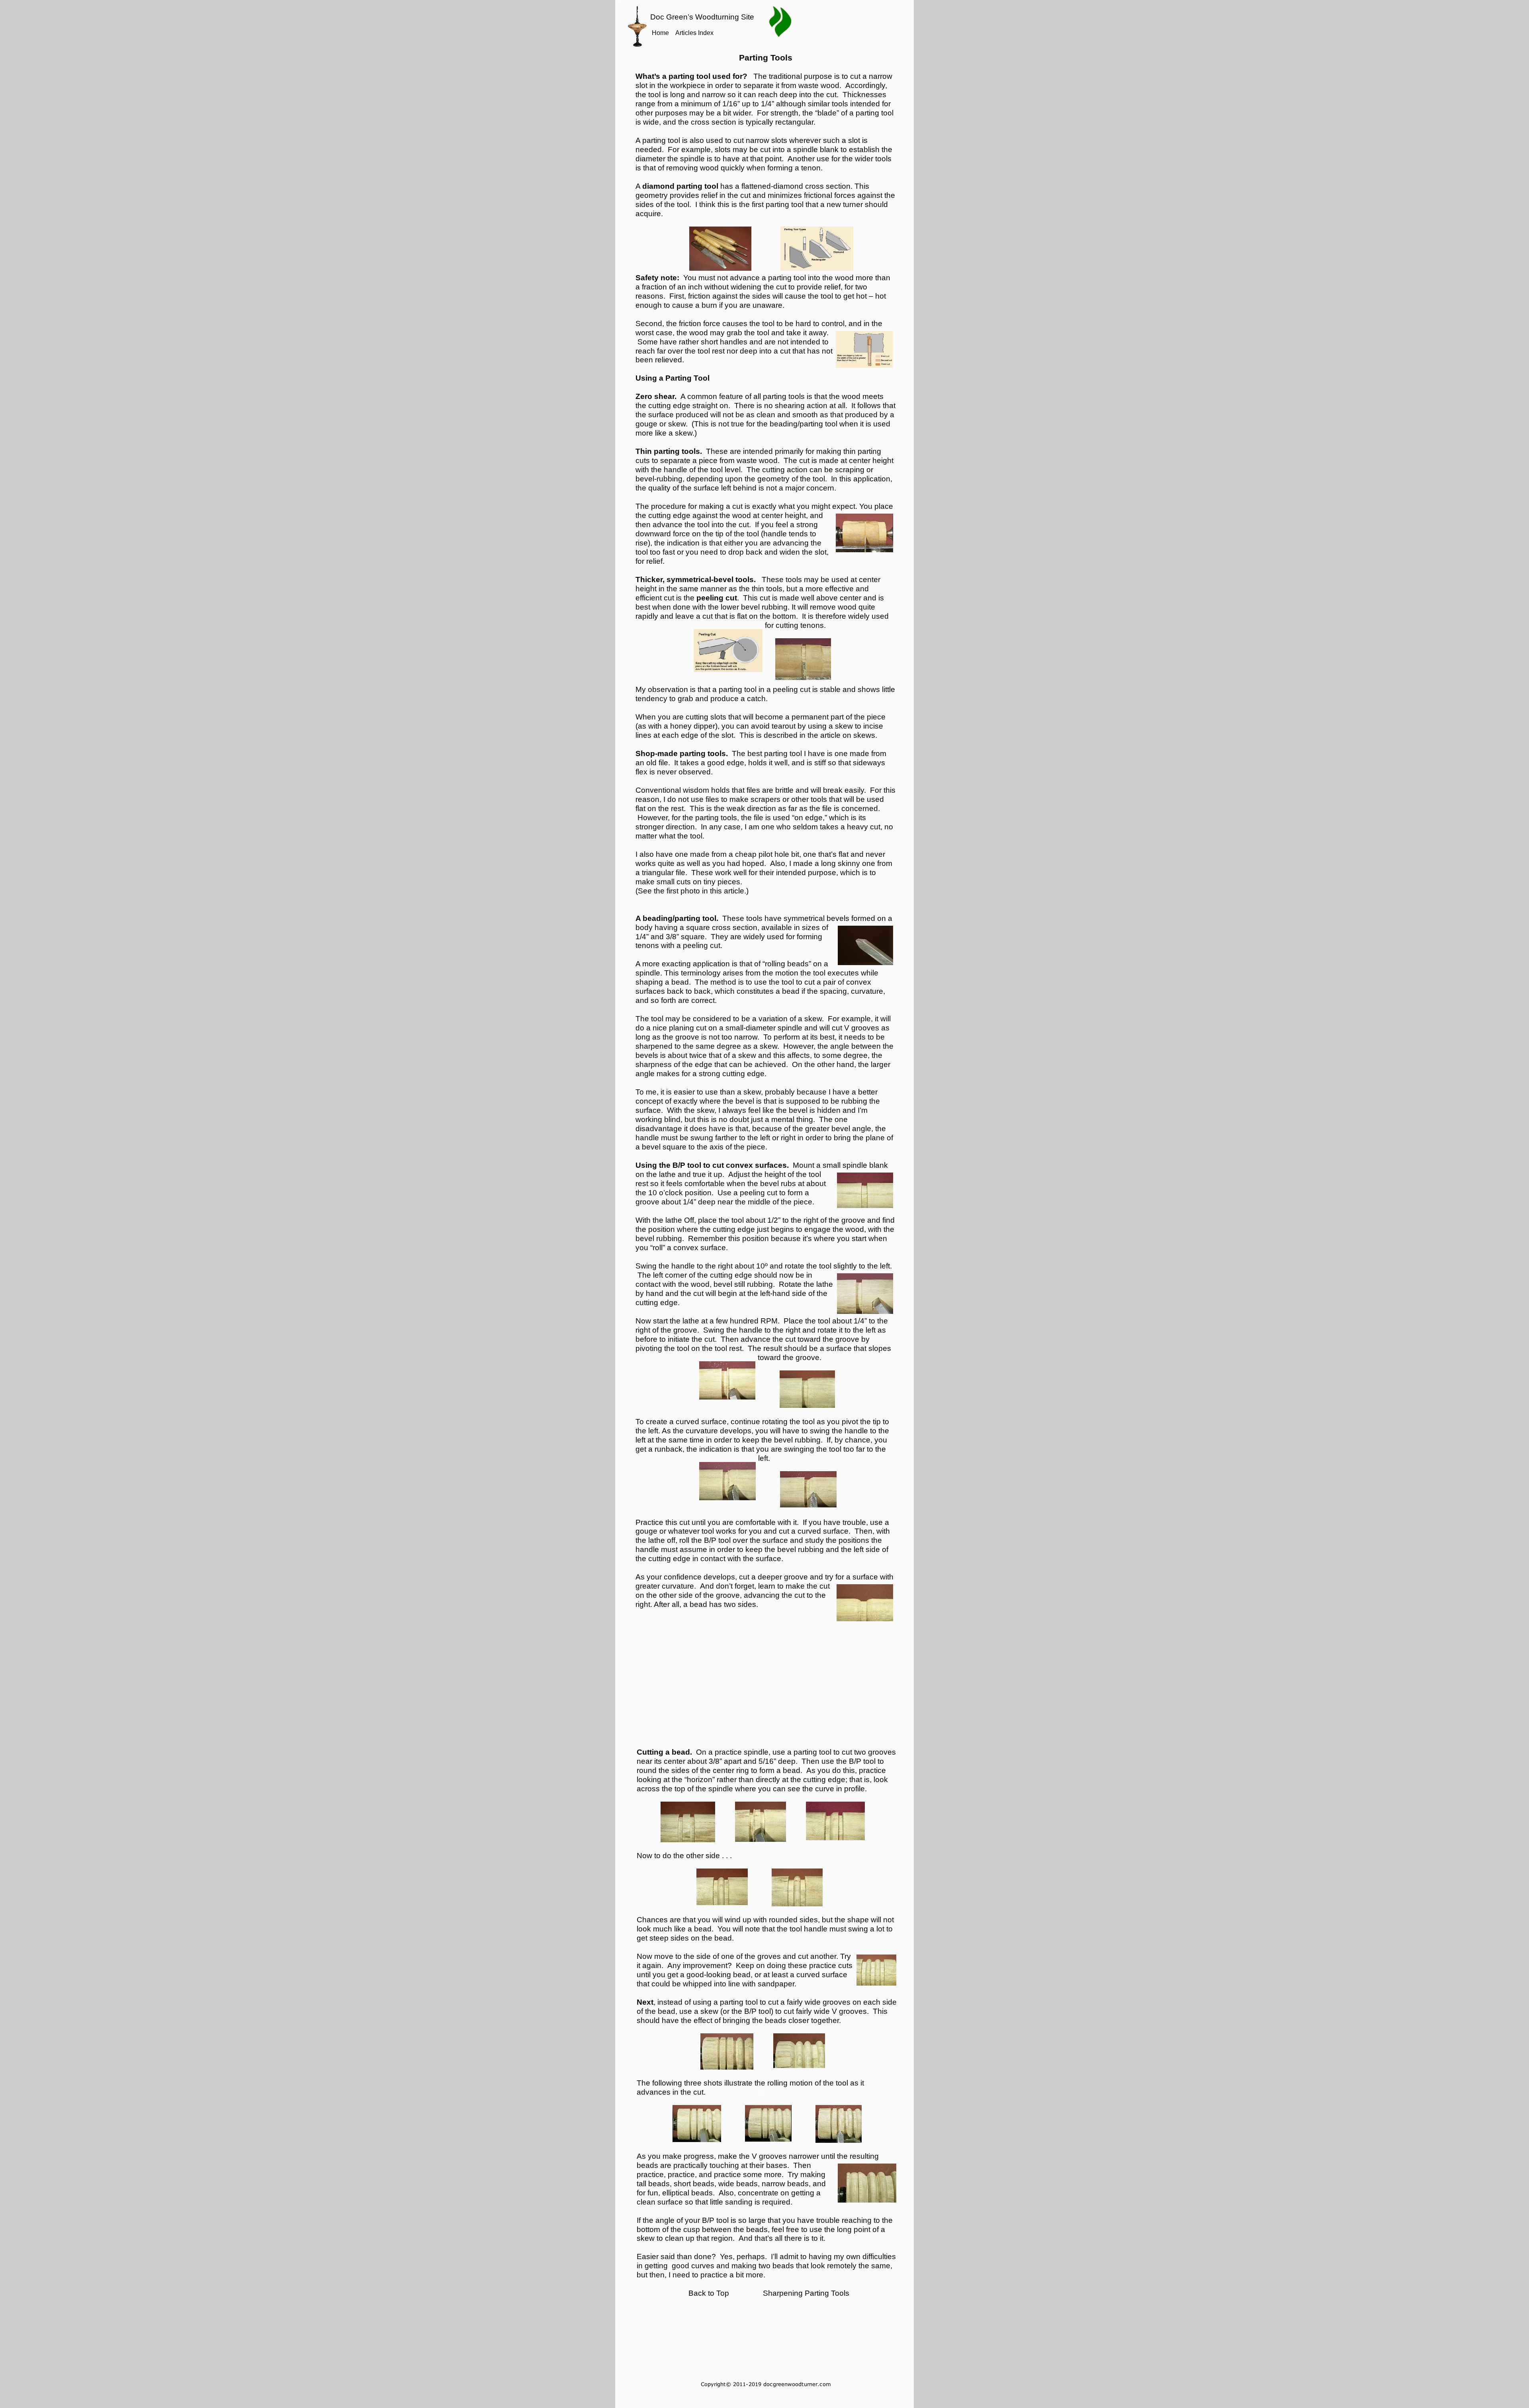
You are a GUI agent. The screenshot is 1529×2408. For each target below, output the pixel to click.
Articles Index (694, 33)
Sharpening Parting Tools (806, 2293)
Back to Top (709, 2293)
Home (660, 33)
